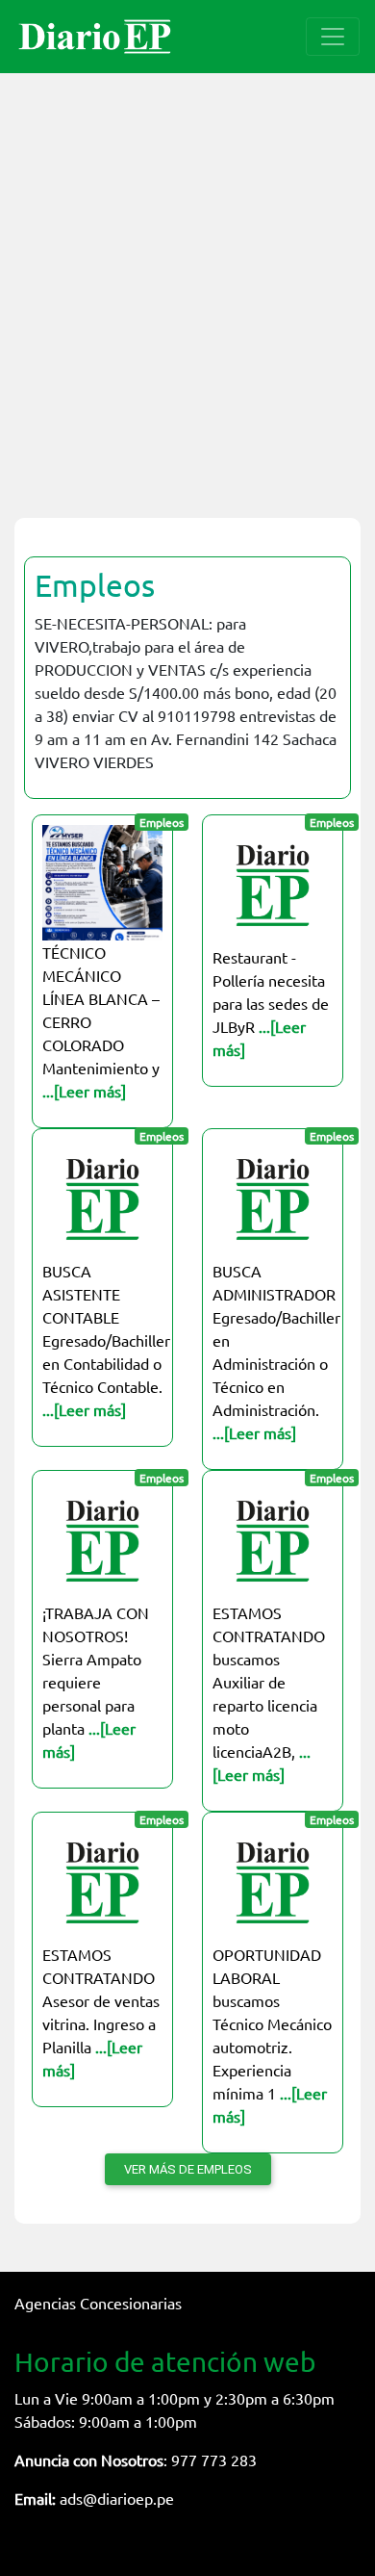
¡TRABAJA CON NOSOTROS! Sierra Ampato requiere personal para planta (96, 1682)
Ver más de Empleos (188, 2169)
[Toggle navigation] (333, 37)
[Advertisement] (187, 284)
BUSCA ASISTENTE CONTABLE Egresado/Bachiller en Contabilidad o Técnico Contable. (106, 1340)
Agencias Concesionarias (98, 2303)
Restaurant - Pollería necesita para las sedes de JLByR (271, 1003)
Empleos (95, 585)
